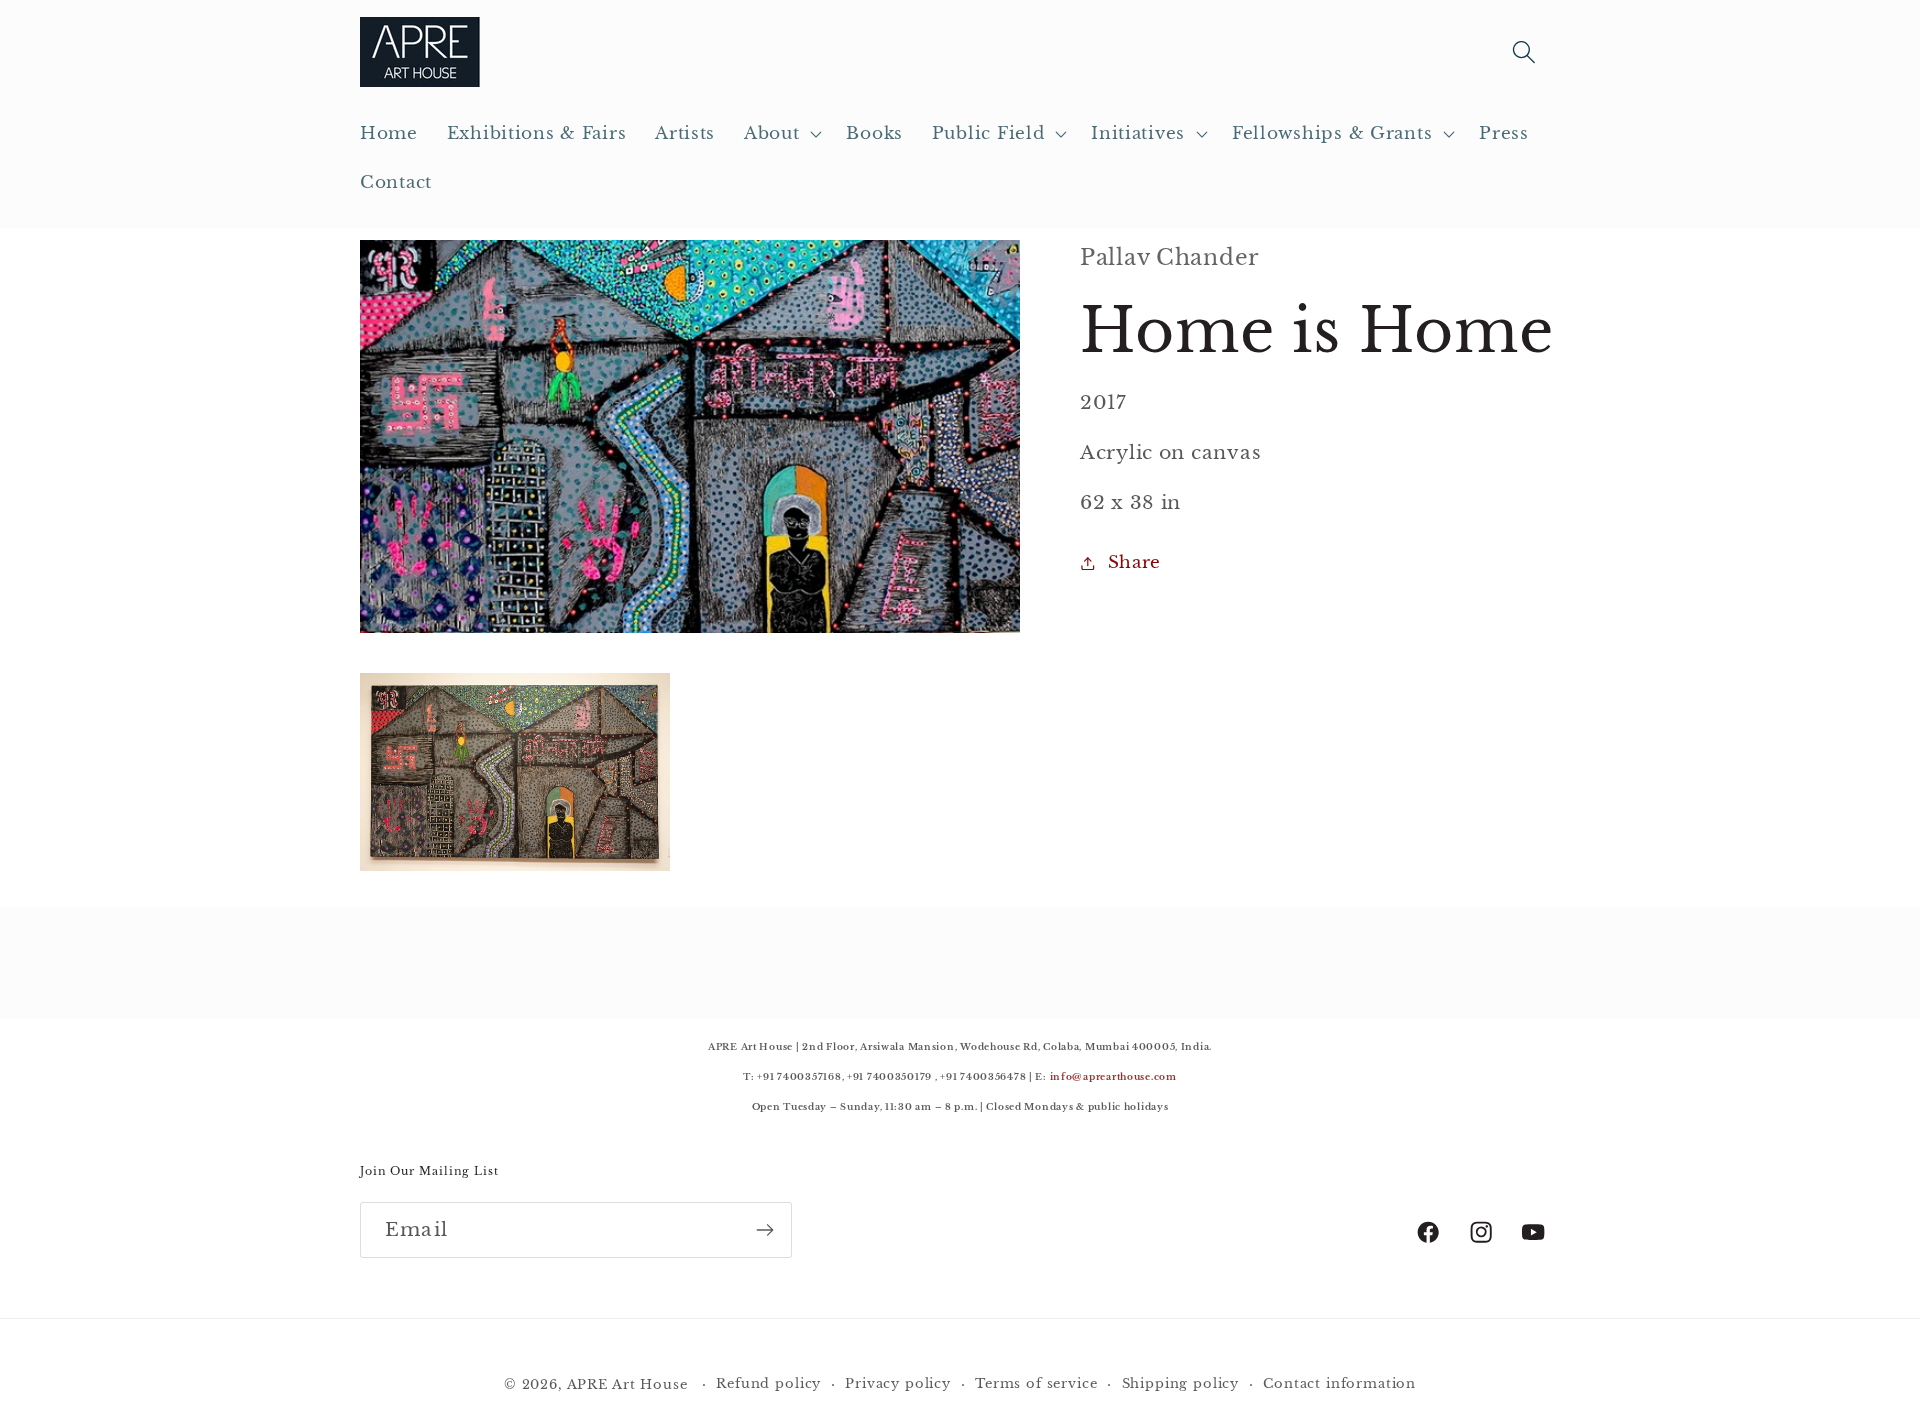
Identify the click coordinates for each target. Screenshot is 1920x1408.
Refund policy (768, 1383)
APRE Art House (627, 1384)
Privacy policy (898, 1383)
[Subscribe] (764, 1230)
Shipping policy (1181, 1383)
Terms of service (1036, 1383)
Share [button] (1134, 562)
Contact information (1339, 1383)
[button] (781, 134)
